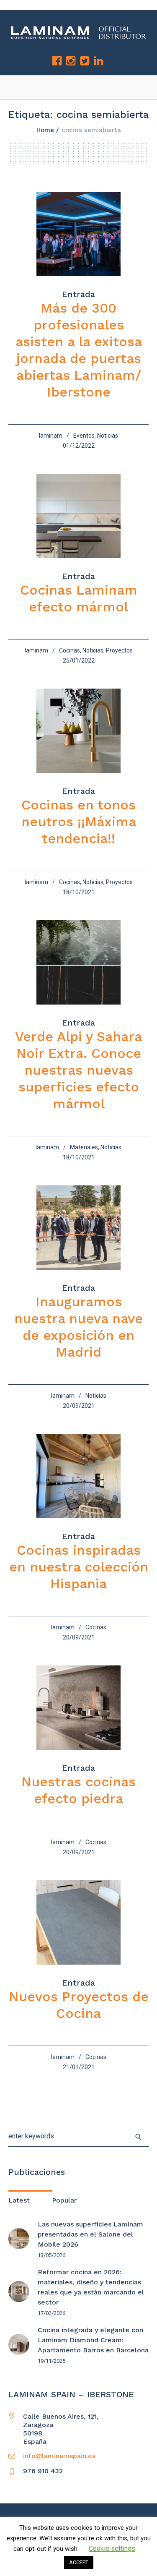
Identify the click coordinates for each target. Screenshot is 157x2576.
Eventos (84, 436)
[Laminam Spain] (78, 33)
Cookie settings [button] (112, 2549)
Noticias (108, 436)
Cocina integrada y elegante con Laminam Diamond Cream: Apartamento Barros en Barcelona (93, 2340)
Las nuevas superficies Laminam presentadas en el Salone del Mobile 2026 (90, 2234)
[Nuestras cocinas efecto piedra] (78, 1708)
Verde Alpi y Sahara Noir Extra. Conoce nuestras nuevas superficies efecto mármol (78, 1070)
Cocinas (69, 650)
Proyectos (119, 650)
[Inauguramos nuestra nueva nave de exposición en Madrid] (78, 1228)
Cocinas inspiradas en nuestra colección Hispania (79, 1567)
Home (45, 130)
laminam (51, 436)
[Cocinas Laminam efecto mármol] (78, 516)
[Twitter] (85, 61)
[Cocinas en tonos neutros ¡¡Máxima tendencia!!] (78, 731)
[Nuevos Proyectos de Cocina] (78, 1922)
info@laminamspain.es (59, 2456)
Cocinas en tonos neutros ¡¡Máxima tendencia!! (79, 822)
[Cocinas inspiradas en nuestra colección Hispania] (78, 1476)
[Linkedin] (98, 61)
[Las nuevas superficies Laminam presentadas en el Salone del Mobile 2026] (19, 2238)
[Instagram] (71, 61)
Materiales (84, 1147)
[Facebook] (57, 61)
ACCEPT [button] (79, 2562)
